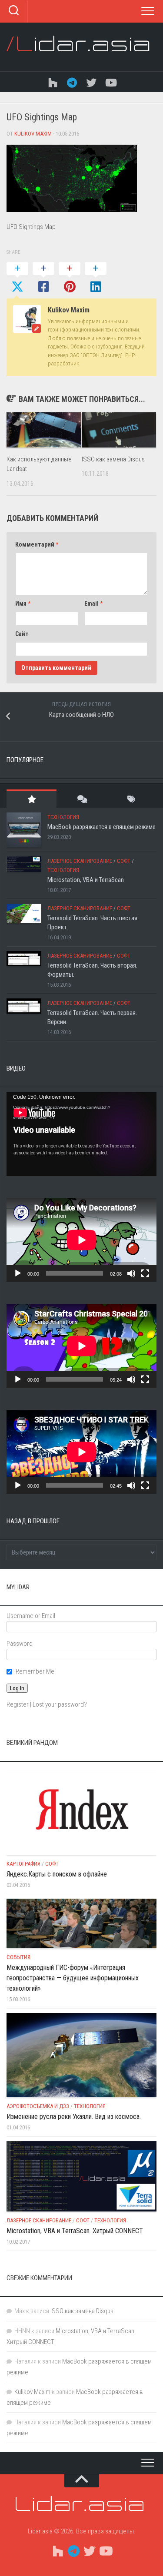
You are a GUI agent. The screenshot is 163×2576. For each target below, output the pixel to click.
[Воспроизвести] (18, 1273)
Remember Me (35, 1671)
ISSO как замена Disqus (113, 459)
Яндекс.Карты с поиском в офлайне (57, 1874)
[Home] (53, 82)
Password (20, 1644)
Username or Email (31, 1616)
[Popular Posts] (32, 799)
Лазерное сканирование (80, 861)
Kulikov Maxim (33, 134)
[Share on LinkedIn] (96, 278)
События (18, 1957)
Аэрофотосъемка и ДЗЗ (38, 2106)
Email (93, 603)
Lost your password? (60, 1704)
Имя (23, 603)
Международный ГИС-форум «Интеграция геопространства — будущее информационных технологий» (73, 1978)
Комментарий (37, 544)
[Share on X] (17, 278)
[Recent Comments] (81, 799)
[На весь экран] (145, 1273)
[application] (81, 1134)
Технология (63, 817)
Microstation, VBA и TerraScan (86, 880)
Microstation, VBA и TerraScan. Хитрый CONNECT (75, 2231)
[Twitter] (91, 82)
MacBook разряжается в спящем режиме (101, 827)
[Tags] (131, 799)
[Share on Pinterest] (70, 278)
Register (18, 1704)
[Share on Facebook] (43, 278)
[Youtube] (110, 82)
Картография (23, 1864)
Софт (124, 861)
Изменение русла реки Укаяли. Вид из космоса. (74, 2117)
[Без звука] (131, 1273)
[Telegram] (72, 82)
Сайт (22, 634)
